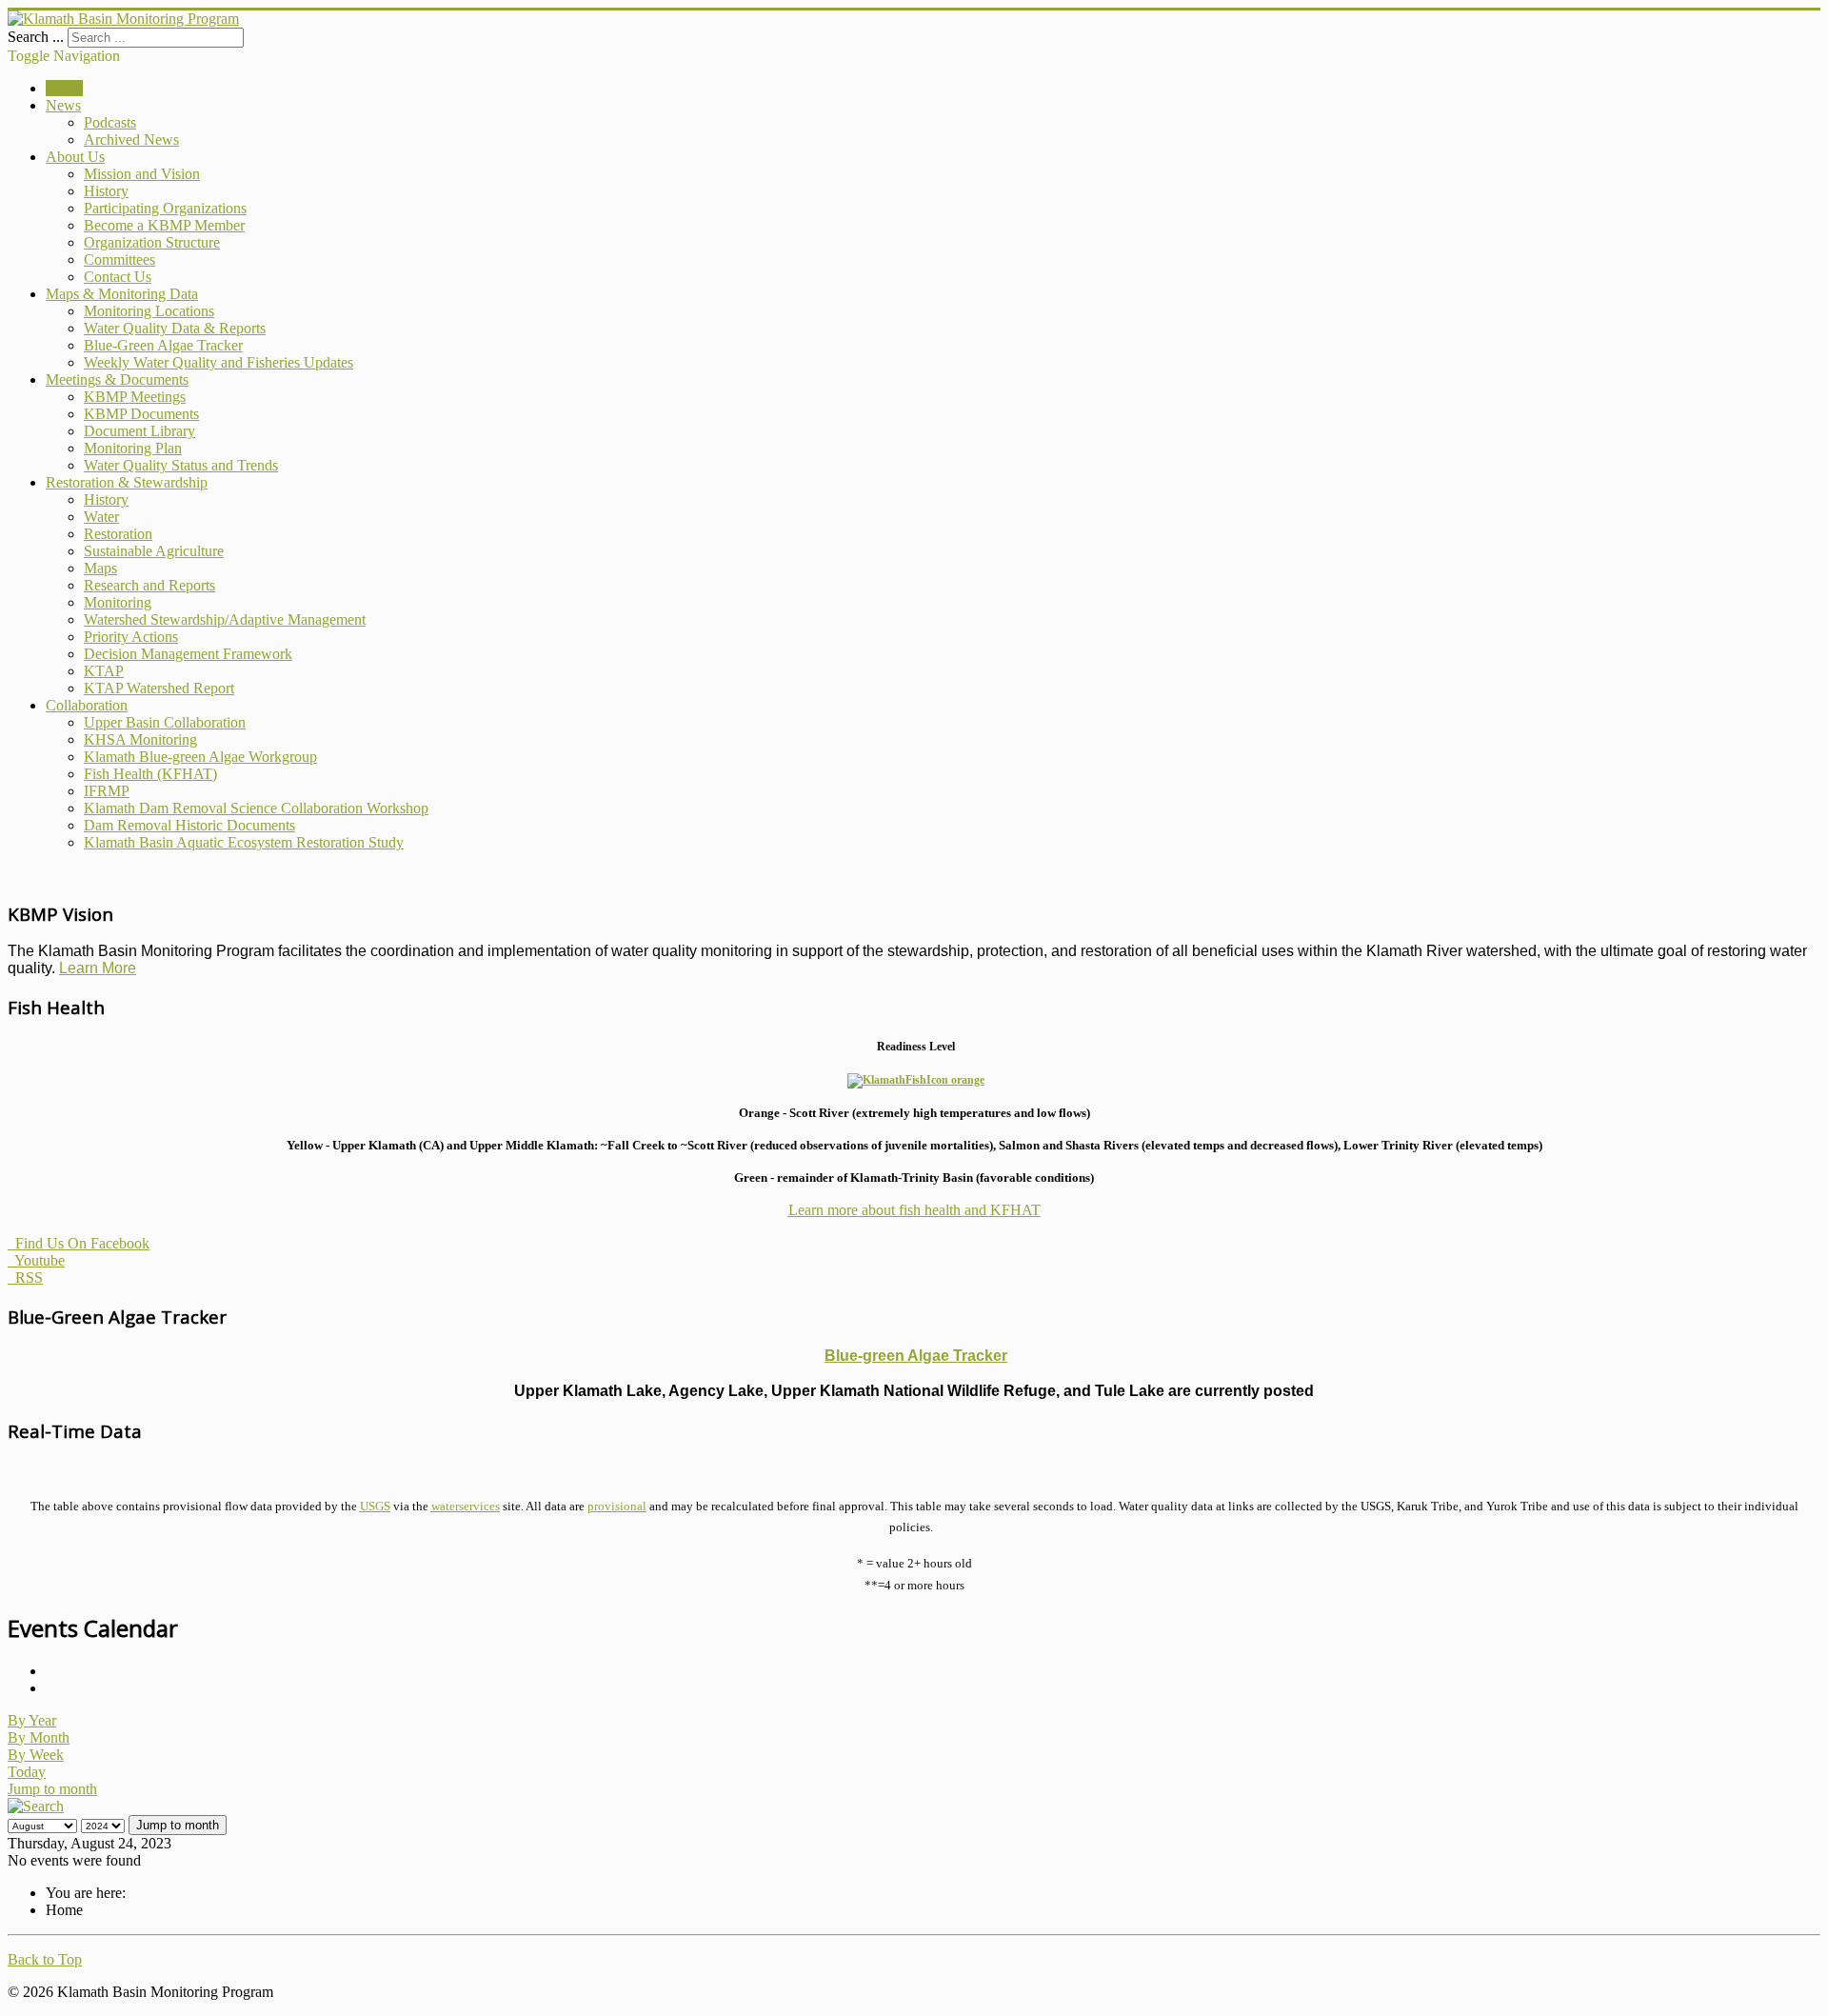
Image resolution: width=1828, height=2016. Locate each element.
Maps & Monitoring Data (122, 294)
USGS (375, 1506)
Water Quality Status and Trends (181, 465)
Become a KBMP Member (164, 225)
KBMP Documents (141, 414)
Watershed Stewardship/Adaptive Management (225, 619)
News (63, 105)
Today (27, 1772)
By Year (32, 1720)
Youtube (36, 1260)
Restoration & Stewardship (127, 482)
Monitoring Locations (149, 311)
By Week (36, 1755)
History (106, 191)
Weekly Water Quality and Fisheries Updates (219, 362)
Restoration (118, 534)
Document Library (139, 431)
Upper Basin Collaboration (165, 722)
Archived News (131, 140)
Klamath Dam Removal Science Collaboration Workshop (256, 808)
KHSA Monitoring (140, 739)
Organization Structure (152, 242)
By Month (39, 1737)
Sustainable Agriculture (154, 551)
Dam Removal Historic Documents (189, 825)
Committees (119, 259)
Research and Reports (149, 585)
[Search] (36, 1806)
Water (101, 517)
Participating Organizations (165, 208)
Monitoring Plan (133, 448)
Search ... (36, 37)
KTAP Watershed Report (159, 688)
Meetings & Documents (117, 379)
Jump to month (52, 1789)
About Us (75, 157)
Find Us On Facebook (79, 1243)
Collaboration (87, 705)
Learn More (98, 968)
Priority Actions (131, 637)
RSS (25, 1277)
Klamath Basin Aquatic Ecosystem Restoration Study (244, 842)
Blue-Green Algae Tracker (163, 345)
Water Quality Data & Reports (175, 328)
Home (64, 88)
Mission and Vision (142, 174)
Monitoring (118, 602)
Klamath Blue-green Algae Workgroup (200, 757)
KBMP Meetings (135, 397)
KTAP (104, 671)
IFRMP (107, 791)
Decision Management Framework (188, 654)
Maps (100, 568)
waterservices (466, 1506)
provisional (617, 1506)
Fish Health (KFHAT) (150, 774)
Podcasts (110, 122)
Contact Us (118, 277)
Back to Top (45, 1959)
